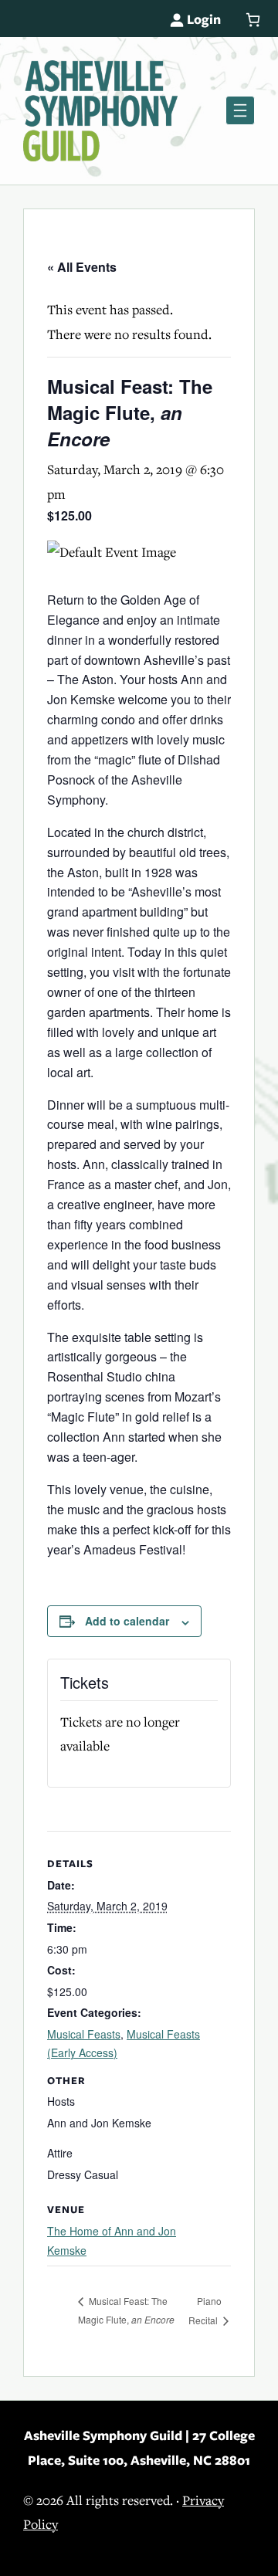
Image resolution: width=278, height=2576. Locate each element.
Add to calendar (127, 1621)
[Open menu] (240, 110)
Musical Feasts (84, 2034)
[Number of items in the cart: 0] (253, 20)
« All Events (82, 267)
